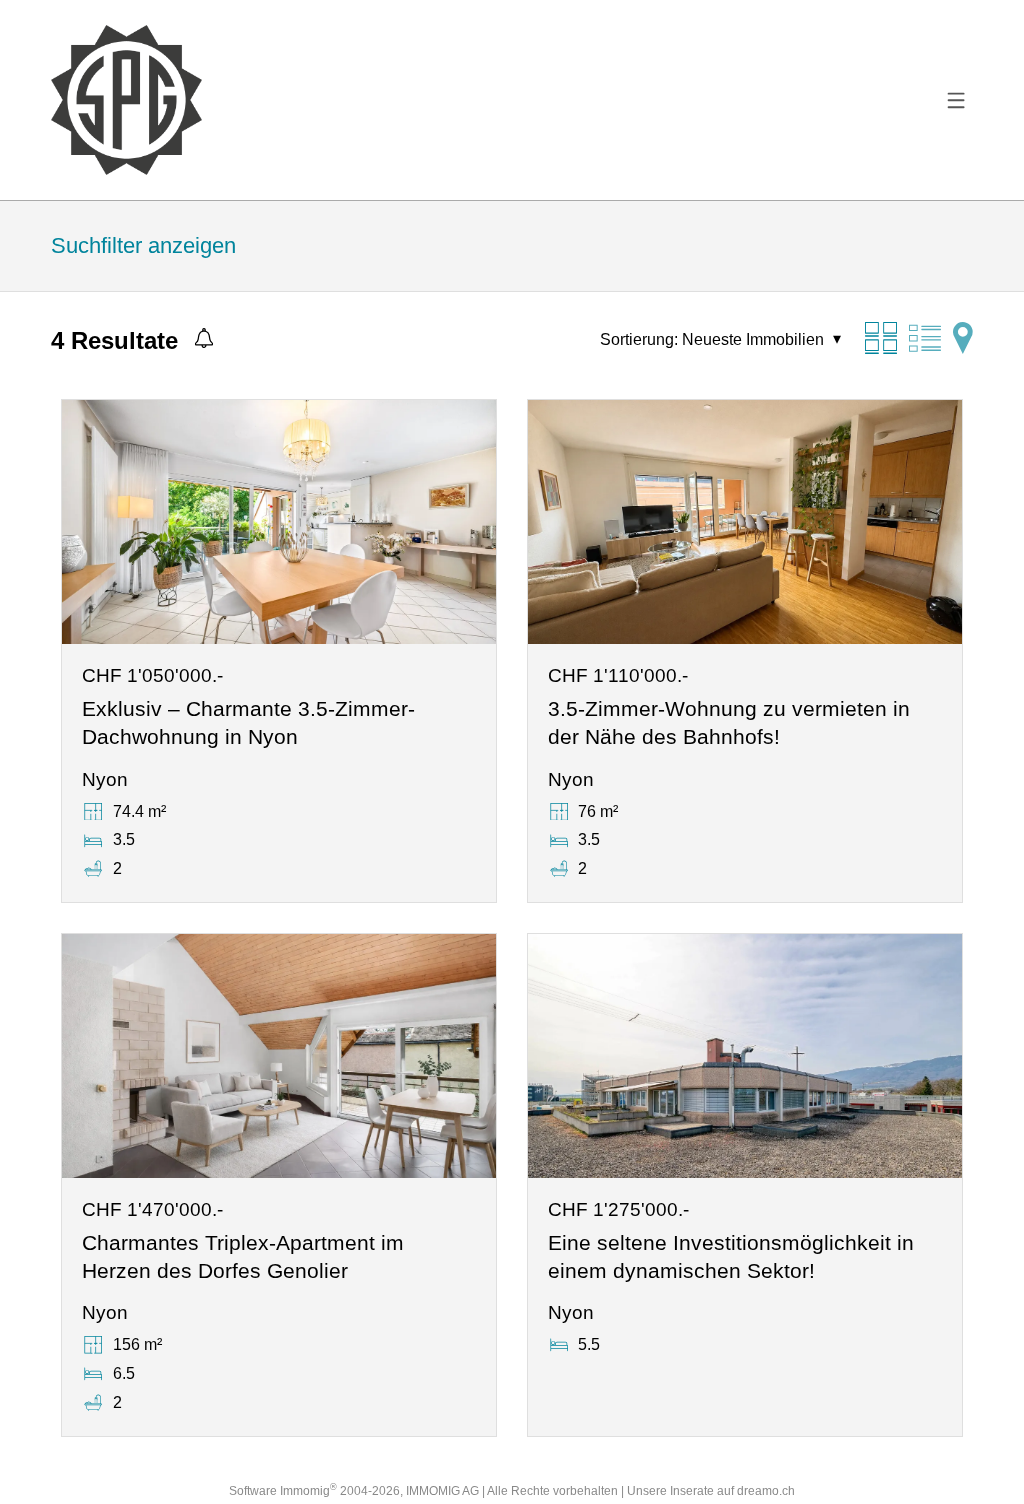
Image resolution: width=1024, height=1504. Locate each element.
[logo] (126, 100)
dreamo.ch (766, 1491)
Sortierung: (639, 339)
